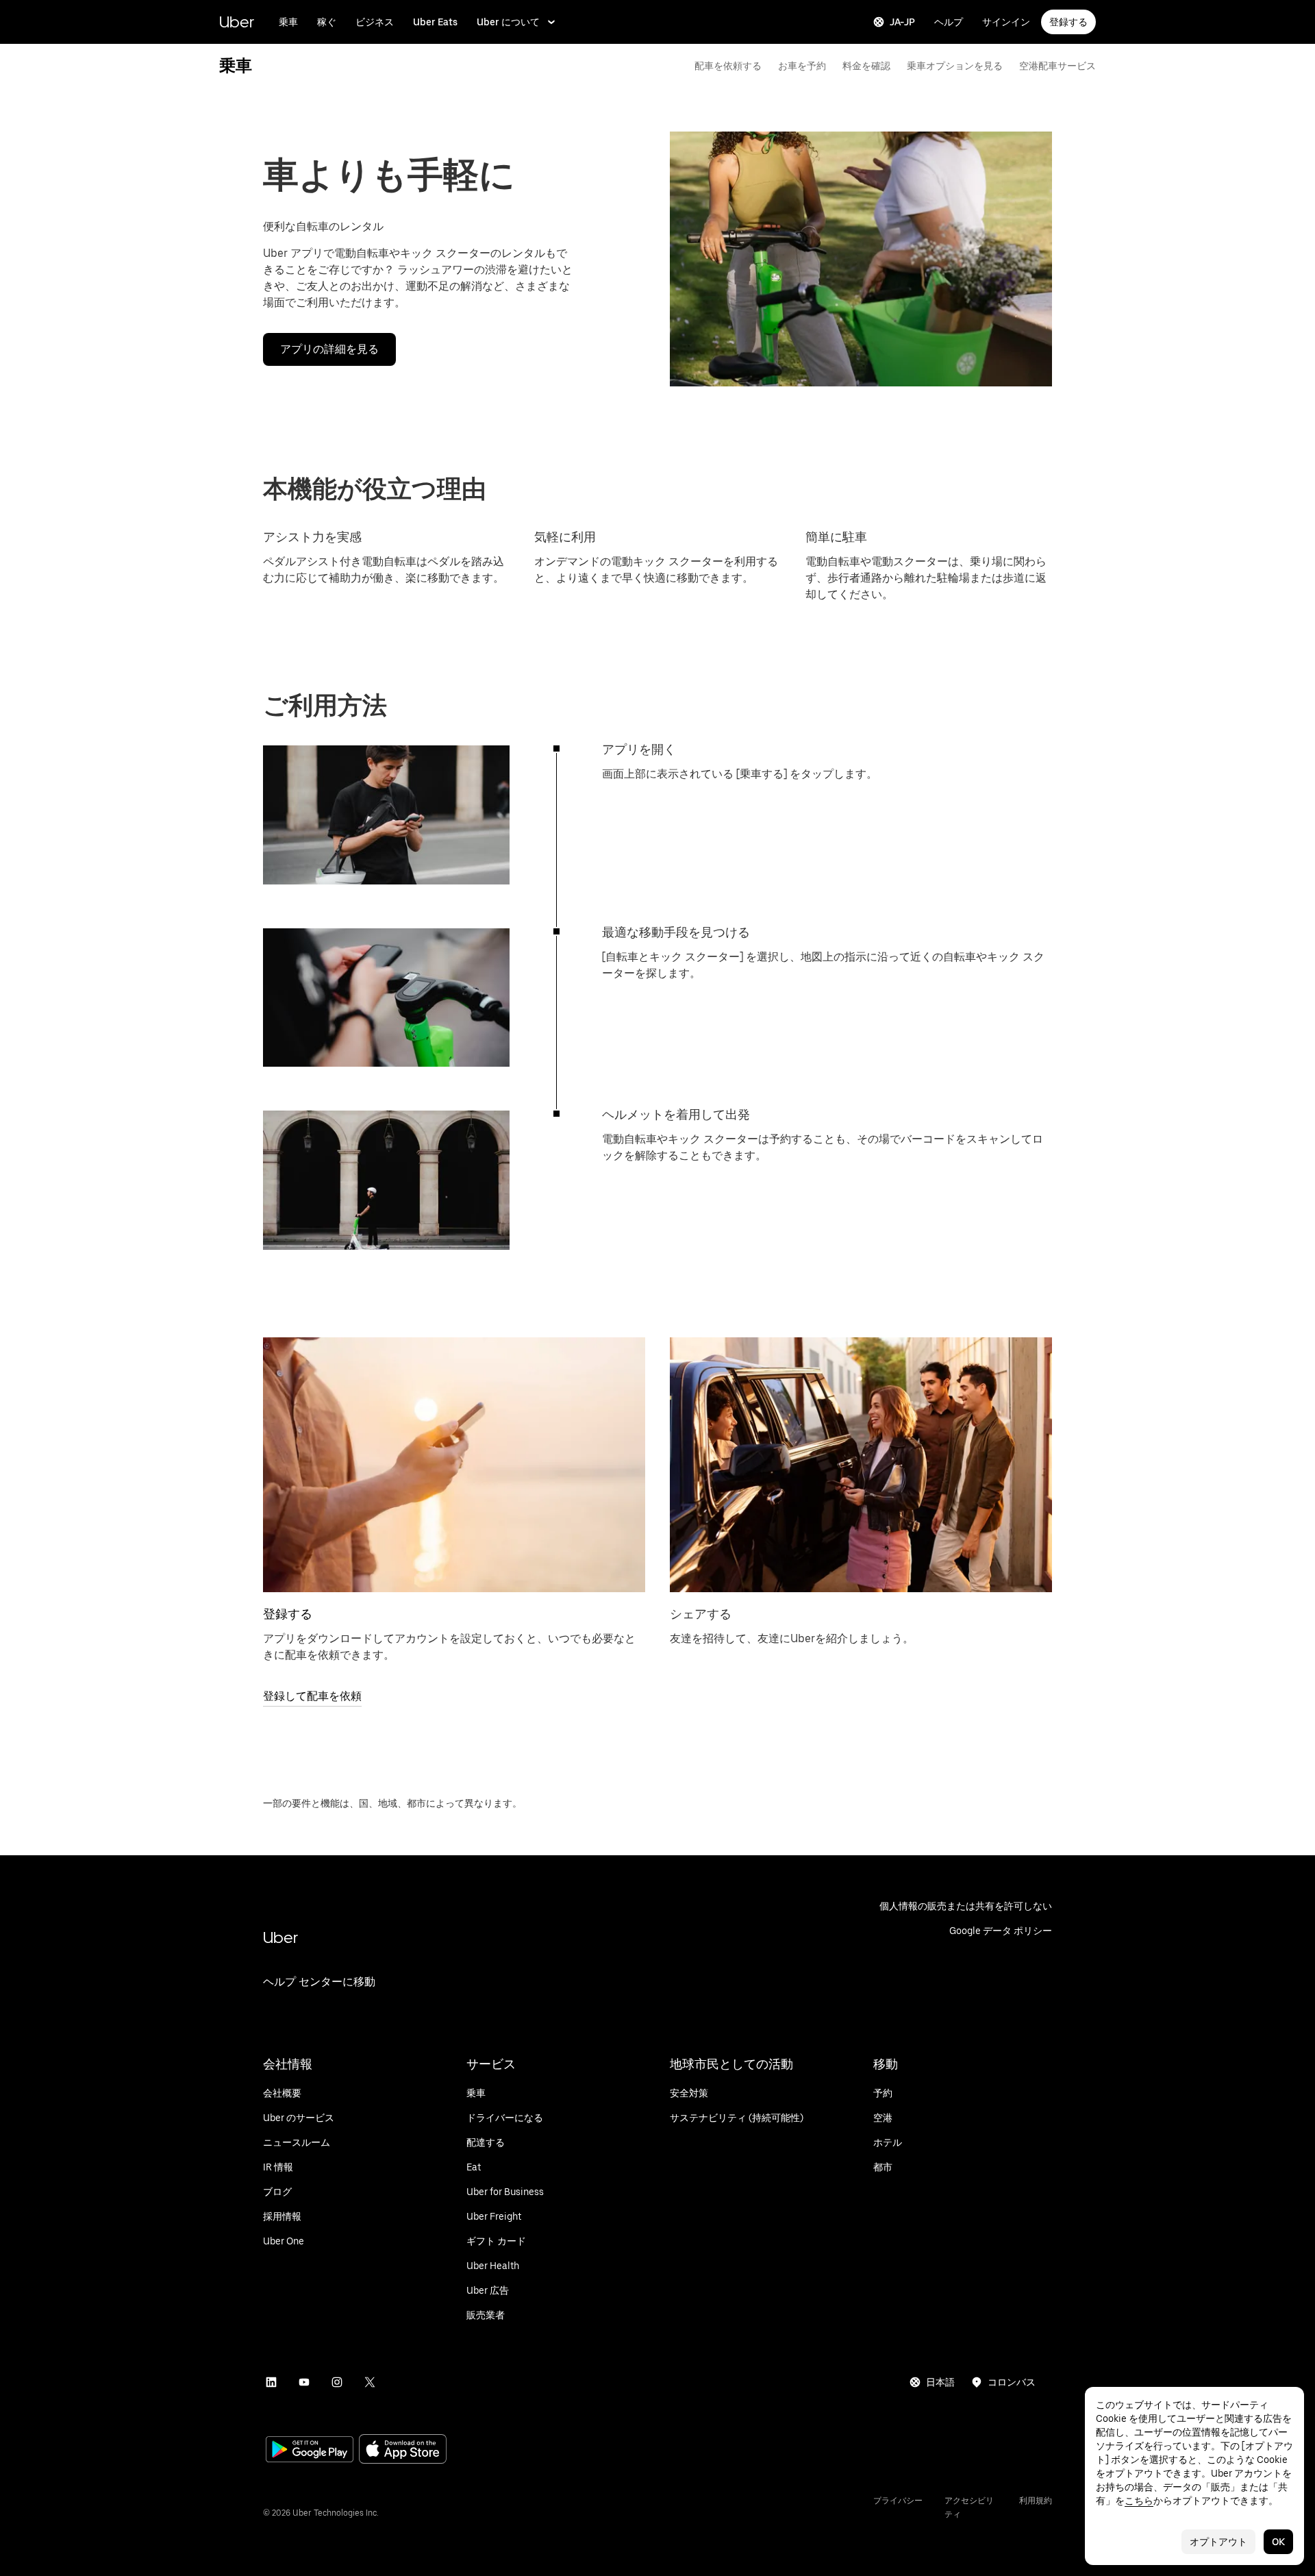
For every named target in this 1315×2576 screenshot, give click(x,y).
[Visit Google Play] (310, 2451)
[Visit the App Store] (403, 2450)
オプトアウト (1218, 2542)
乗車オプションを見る (955, 66)
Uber (237, 22)
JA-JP (902, 22)
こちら (1139, 2501)
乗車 (288, 22)
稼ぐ (327, 22)
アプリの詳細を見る (329, 349)
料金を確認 (866, 66)
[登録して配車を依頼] (454, 1465)
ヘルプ (949, 22)
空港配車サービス (1057, 66)
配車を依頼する (728, 66)
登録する (1068, 22)
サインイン (1006, 22)
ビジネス (375, 22)
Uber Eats (435, 22)
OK (1278, 2542)
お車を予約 (802, 66)
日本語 (940, 2382)
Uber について (508, 22)
